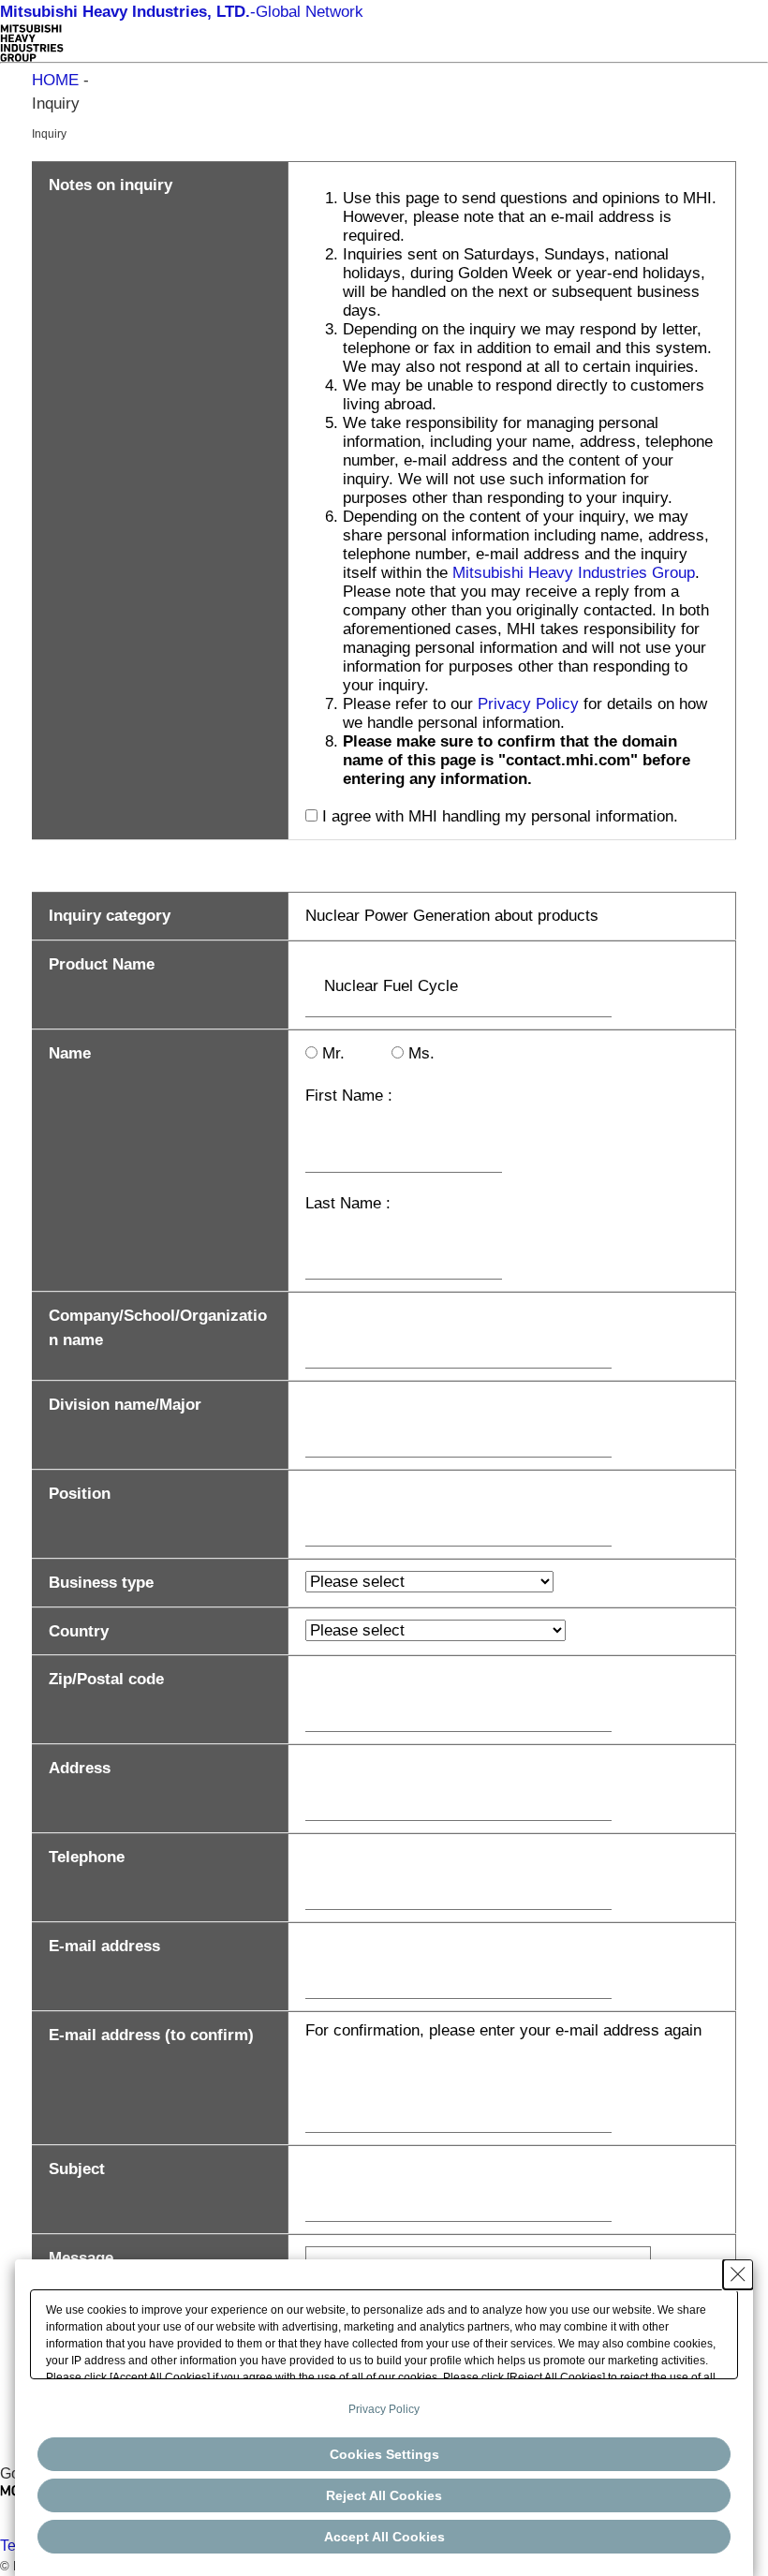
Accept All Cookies (384, 2537)
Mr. (333, 1053)
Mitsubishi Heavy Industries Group (574, 573)
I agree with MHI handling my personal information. (500, 816)
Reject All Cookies (384, 2495)
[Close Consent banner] (738, 2274)
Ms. (421, 1053)
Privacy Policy (528, 704)
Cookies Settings (384, 2454)
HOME (55, 80)
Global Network (182, 12)
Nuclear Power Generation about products (452, 916)
